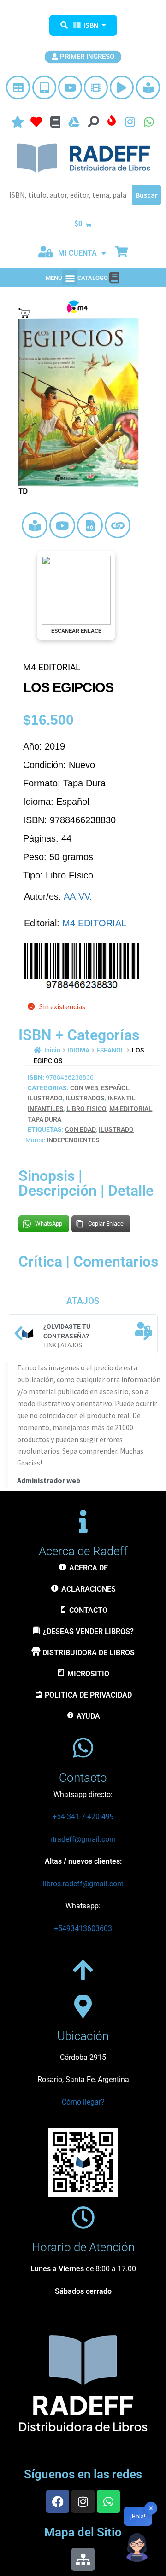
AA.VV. (78, 896)
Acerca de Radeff (83, 1551)
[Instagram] (83, 2501)
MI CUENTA (77, 253)
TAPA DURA (44, 1119)
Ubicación (83, 2036)
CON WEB (84, 1088)
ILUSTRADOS (85, 1098)
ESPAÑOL (110, 1050)
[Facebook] (58, 2501)
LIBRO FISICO (86, 1109)
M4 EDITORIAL (94, 923)
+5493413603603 (83, 1928)
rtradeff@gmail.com (83, 1839)
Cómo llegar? (83, 2102)
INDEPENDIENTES (73, 1140)
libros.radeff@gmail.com (83, 1884)
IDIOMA (78, 1050)
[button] (70, 278)
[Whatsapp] (108, 2501)
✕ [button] (151, 2508)
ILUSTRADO (45, 1098)
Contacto (83, 1778)
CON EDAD (80, 1129)
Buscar (147, 195)
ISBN (91, 25)
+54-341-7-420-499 (83, 1817)
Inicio (52, 1050)
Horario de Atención (83, 2247)
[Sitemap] (83, 2559)
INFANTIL (122, 1098)
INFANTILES (46, 1109)
